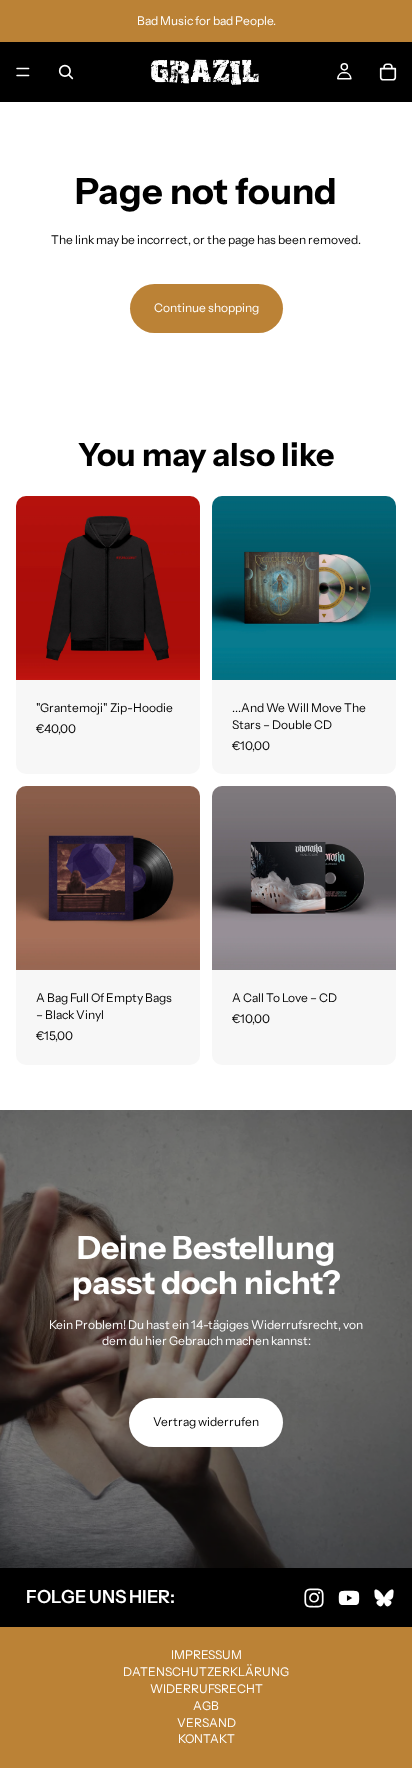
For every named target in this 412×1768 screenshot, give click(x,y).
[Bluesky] (384, 1597)
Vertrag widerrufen (206, 1421)
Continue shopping (206, 307)
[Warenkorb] (388, 72)
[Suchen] (66, 72)
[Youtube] (349, 1597)
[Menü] (23, 72)
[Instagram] (314, 1597)
